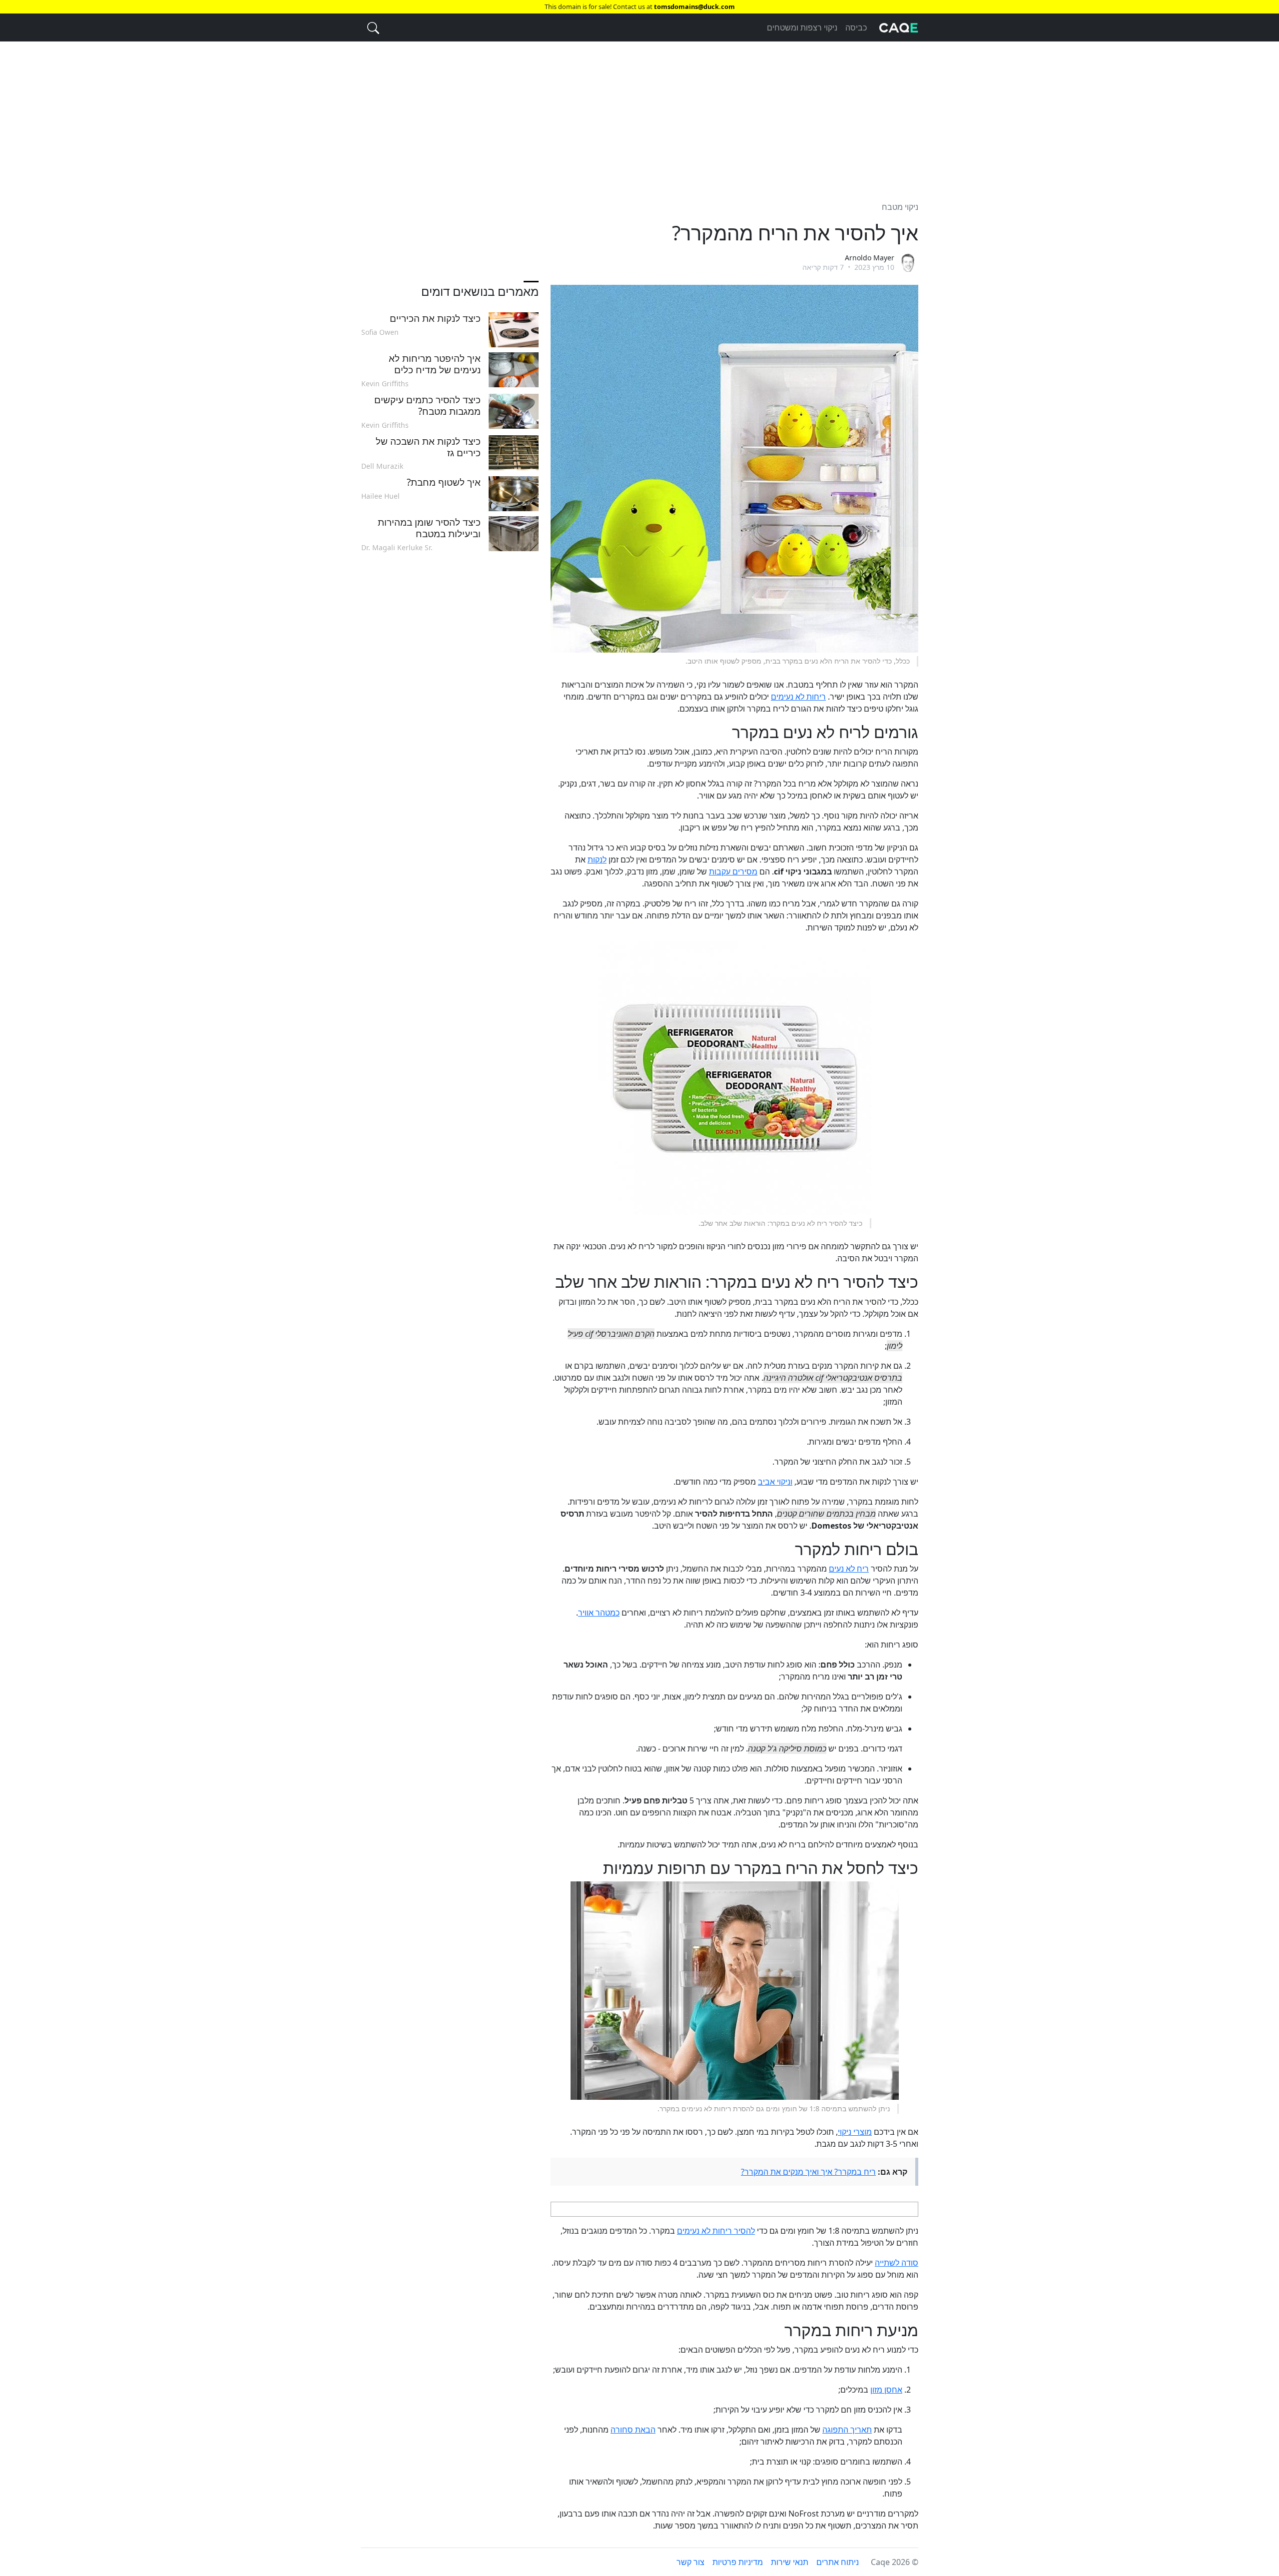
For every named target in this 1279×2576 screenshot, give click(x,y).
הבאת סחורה (633, 2430)
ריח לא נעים (849, 1569)
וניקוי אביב (775, 1482)
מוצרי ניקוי (855, 2132)
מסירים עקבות (733, 871)
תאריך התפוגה (847, 2430)
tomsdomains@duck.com (694, 6)
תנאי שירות (790, 2562)
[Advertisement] (639, 115)
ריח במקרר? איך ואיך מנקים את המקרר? (808, 2172)
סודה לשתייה (897, 2263)
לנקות (597, 859)
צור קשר (690, 2562)
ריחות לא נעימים (798, 697)
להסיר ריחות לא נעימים (716, 2231)
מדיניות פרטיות (738, 2562)
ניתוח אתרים (838, 2562)
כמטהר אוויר (599, 1613)
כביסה (856, 27)
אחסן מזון (886, 2390)
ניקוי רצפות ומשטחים (802, 27)
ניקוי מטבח (900, 207)
